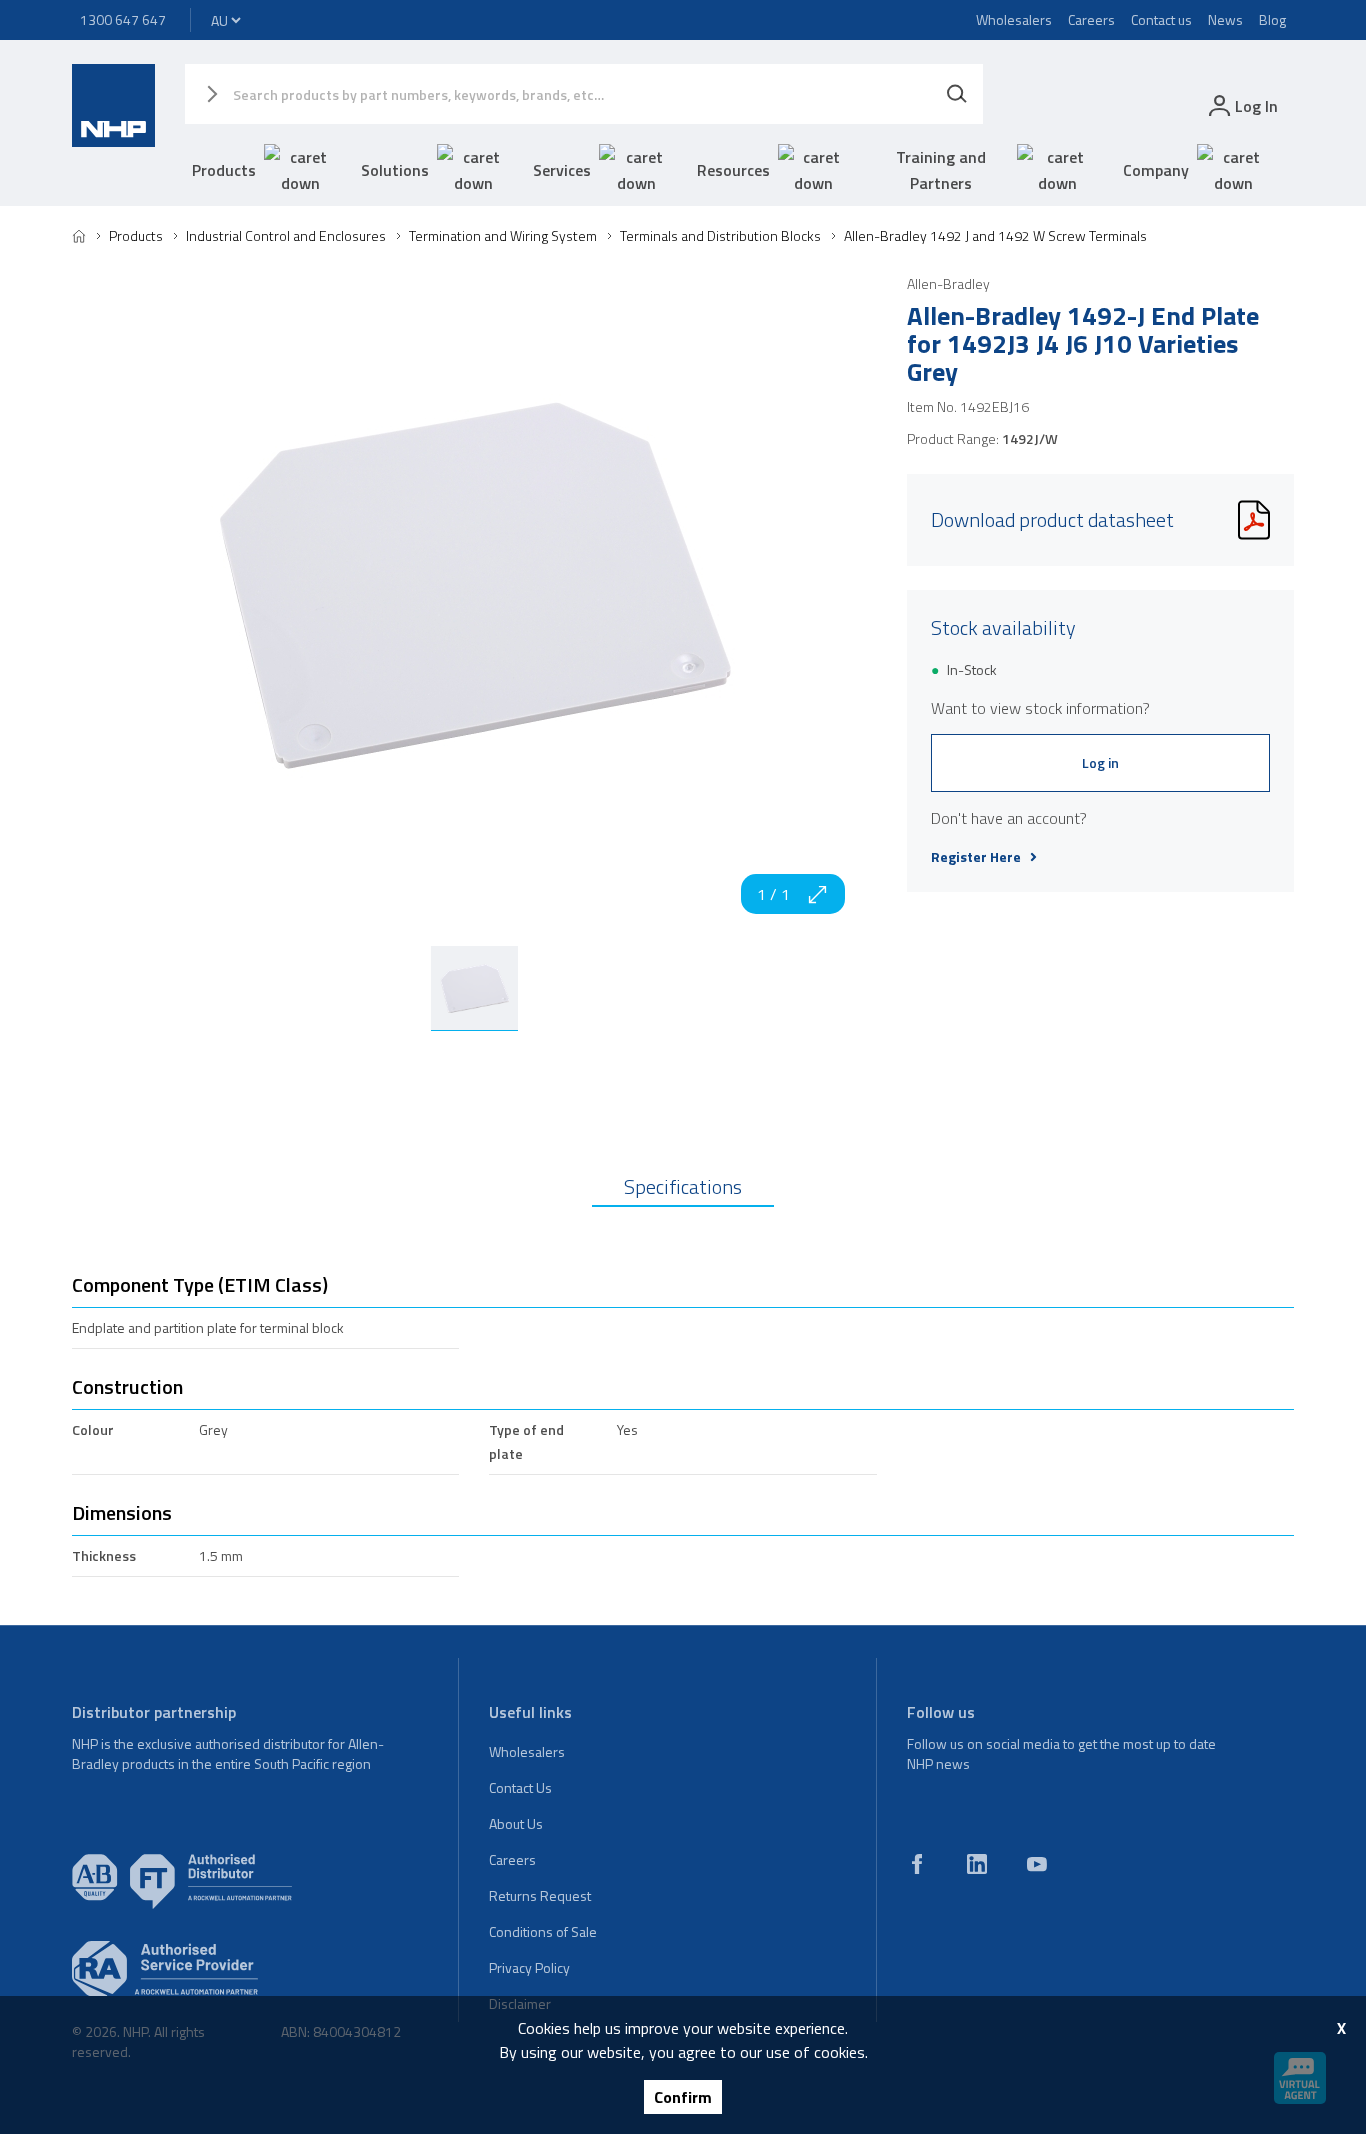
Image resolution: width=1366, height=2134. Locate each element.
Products (224, 170)
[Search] (957, 94)
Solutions (395, 170)
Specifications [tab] (683, 1186)
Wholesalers (1014, 19)
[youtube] (1037, 1864)
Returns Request (540, 1895)
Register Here (976, 857)
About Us (516, 1823)
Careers (1091, 19)
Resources (733, 170)
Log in (1100, 762)
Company (1156, 170)
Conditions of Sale (543, 1931)
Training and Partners (941, 170)
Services (562, 170)
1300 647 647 (123, 19)
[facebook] (917, 1864)
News (1225, 19)
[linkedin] (977, 1864)
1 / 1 (773, 894)
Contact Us (520, 1787)
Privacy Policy (529, 1967)
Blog (1272, 19)
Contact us (1161, 19)
